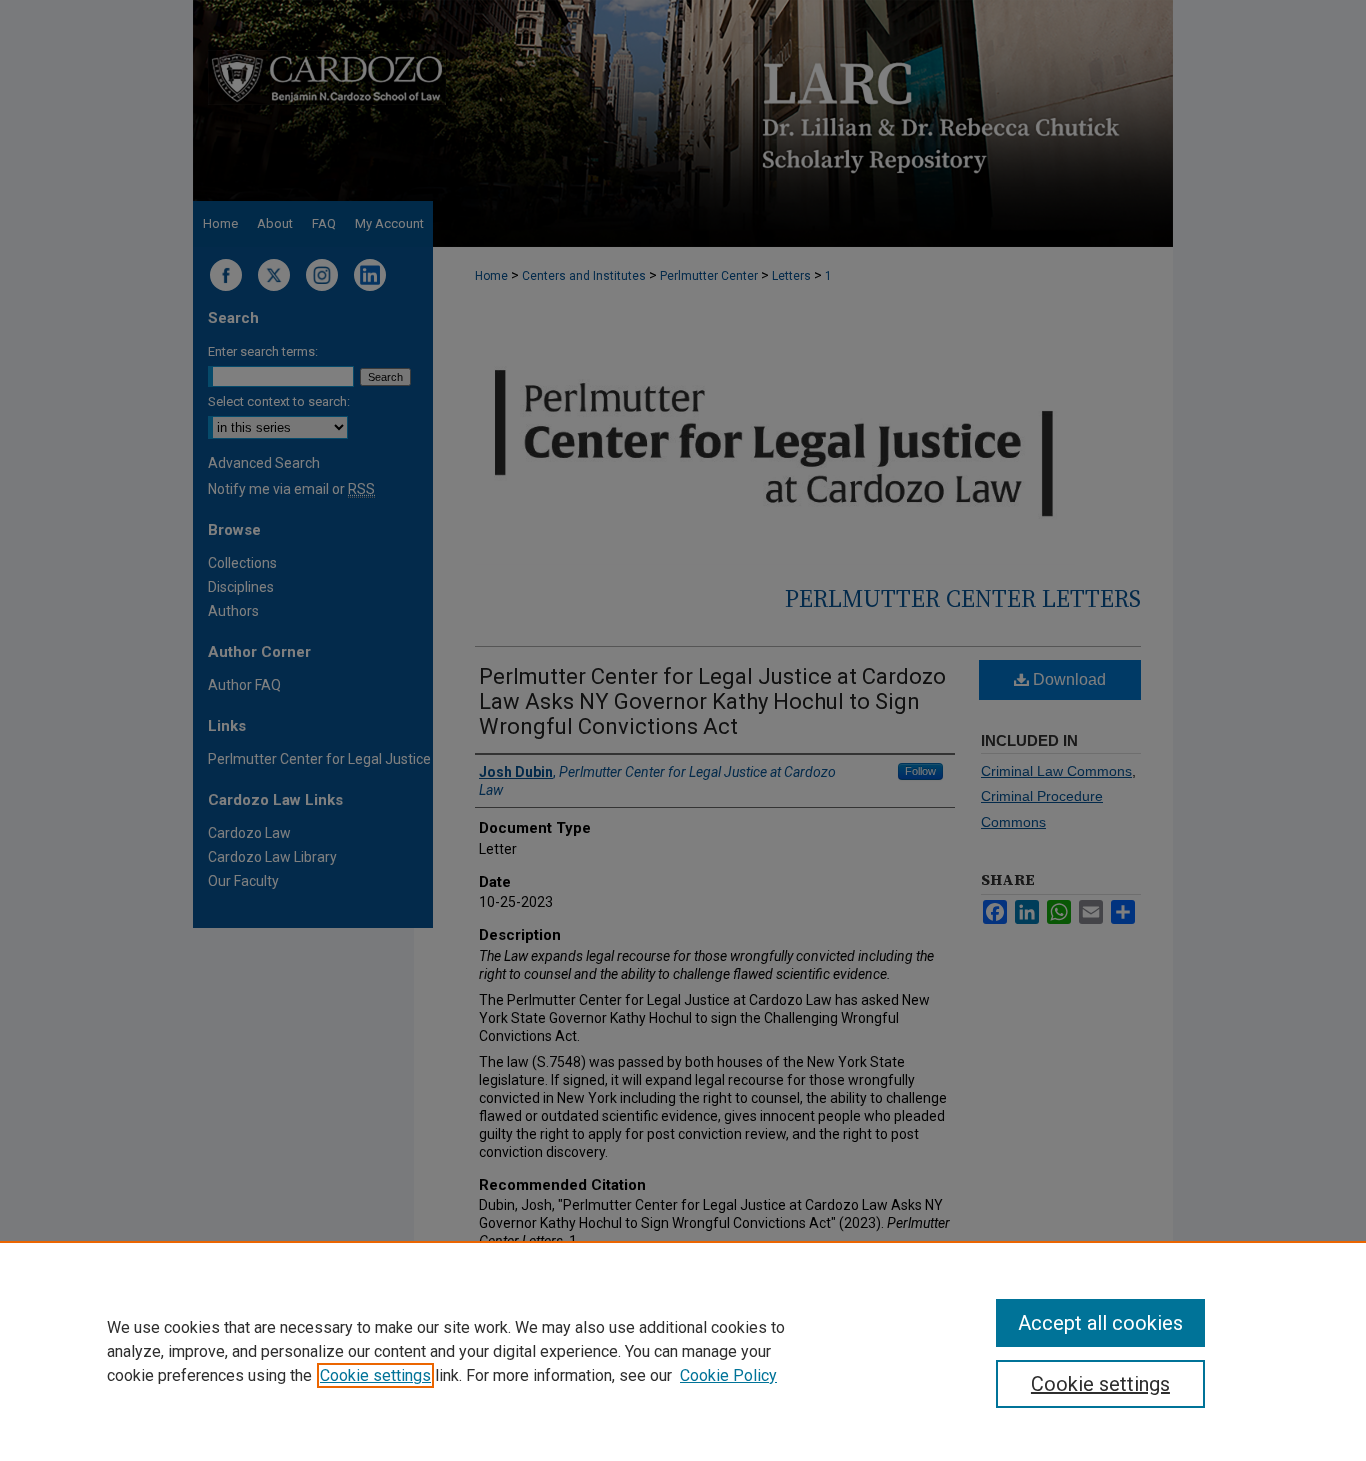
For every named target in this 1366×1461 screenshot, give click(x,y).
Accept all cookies (1100, 1323)
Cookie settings (375, 1375)
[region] (683, 1351)
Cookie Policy (728, 1375)
